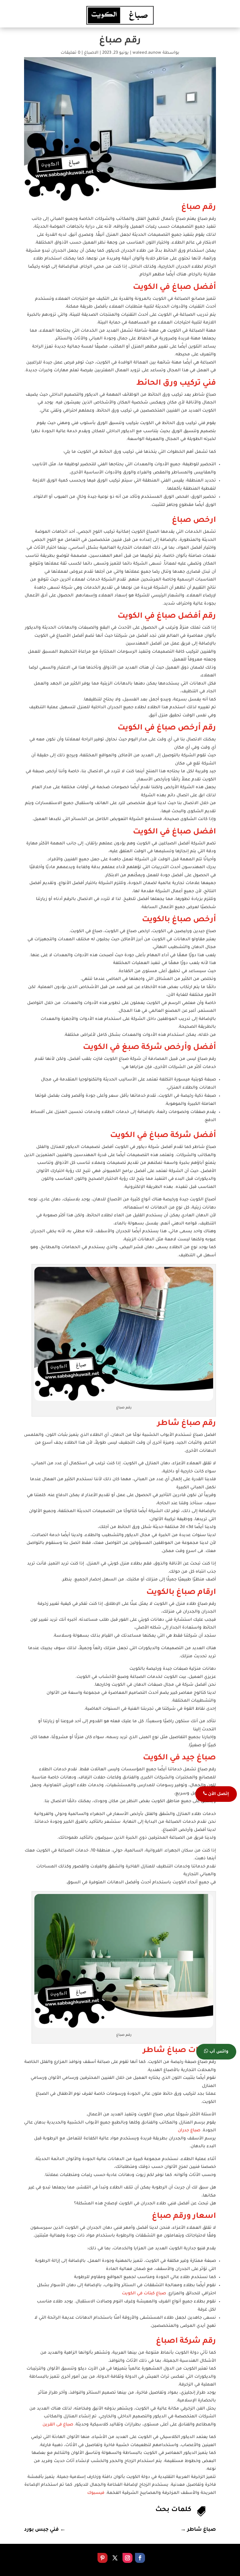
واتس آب (218, 2052)
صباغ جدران (189, 2131)
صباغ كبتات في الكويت (144, 2294)
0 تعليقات (70, 53)
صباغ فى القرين (58, 2425)
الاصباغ (91, 53)
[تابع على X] (115, 2558)
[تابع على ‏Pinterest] (102, 2558)
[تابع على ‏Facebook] (140, 2558)
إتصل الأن (218, 1794)
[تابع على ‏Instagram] (127, 2558)
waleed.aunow (147, 53)
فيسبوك (96, 2493)
